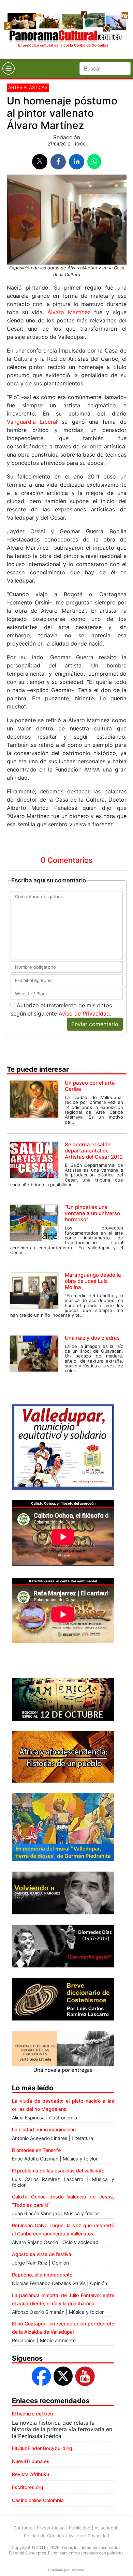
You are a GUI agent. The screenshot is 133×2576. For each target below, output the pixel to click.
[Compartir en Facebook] (58, 162)
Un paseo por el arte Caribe (90, 1086)
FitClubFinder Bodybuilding (42, 2448)
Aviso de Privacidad (84, 1013)
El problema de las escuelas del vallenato (58, 2171)
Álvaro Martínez (69, 312)
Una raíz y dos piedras (92, 1338)
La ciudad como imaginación (44, 2129)
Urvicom (77, 2570)
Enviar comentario (95, 1024)
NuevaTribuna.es (31, 2461)
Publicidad (80, 2528)
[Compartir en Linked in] (77, 162)
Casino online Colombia (38, 2500)
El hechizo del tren (32, 2414)
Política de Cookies (44, 2536)
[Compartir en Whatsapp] (94, 162)
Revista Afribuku (31, 2474)
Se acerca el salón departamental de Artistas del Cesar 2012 (94, 1151)
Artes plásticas (28, 87)
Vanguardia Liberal (32, 422)
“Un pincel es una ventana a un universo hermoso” (92, 1213)
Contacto (23, 2528)
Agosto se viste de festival (42, 2254)
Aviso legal (106, 2528)
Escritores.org (28, 2487)
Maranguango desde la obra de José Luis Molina (93, 1281)
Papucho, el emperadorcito (42, 2275)
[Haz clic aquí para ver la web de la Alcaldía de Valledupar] (63, 1447)
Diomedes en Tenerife (36, 2150)
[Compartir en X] (40, 162)
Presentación (51, 2528)
